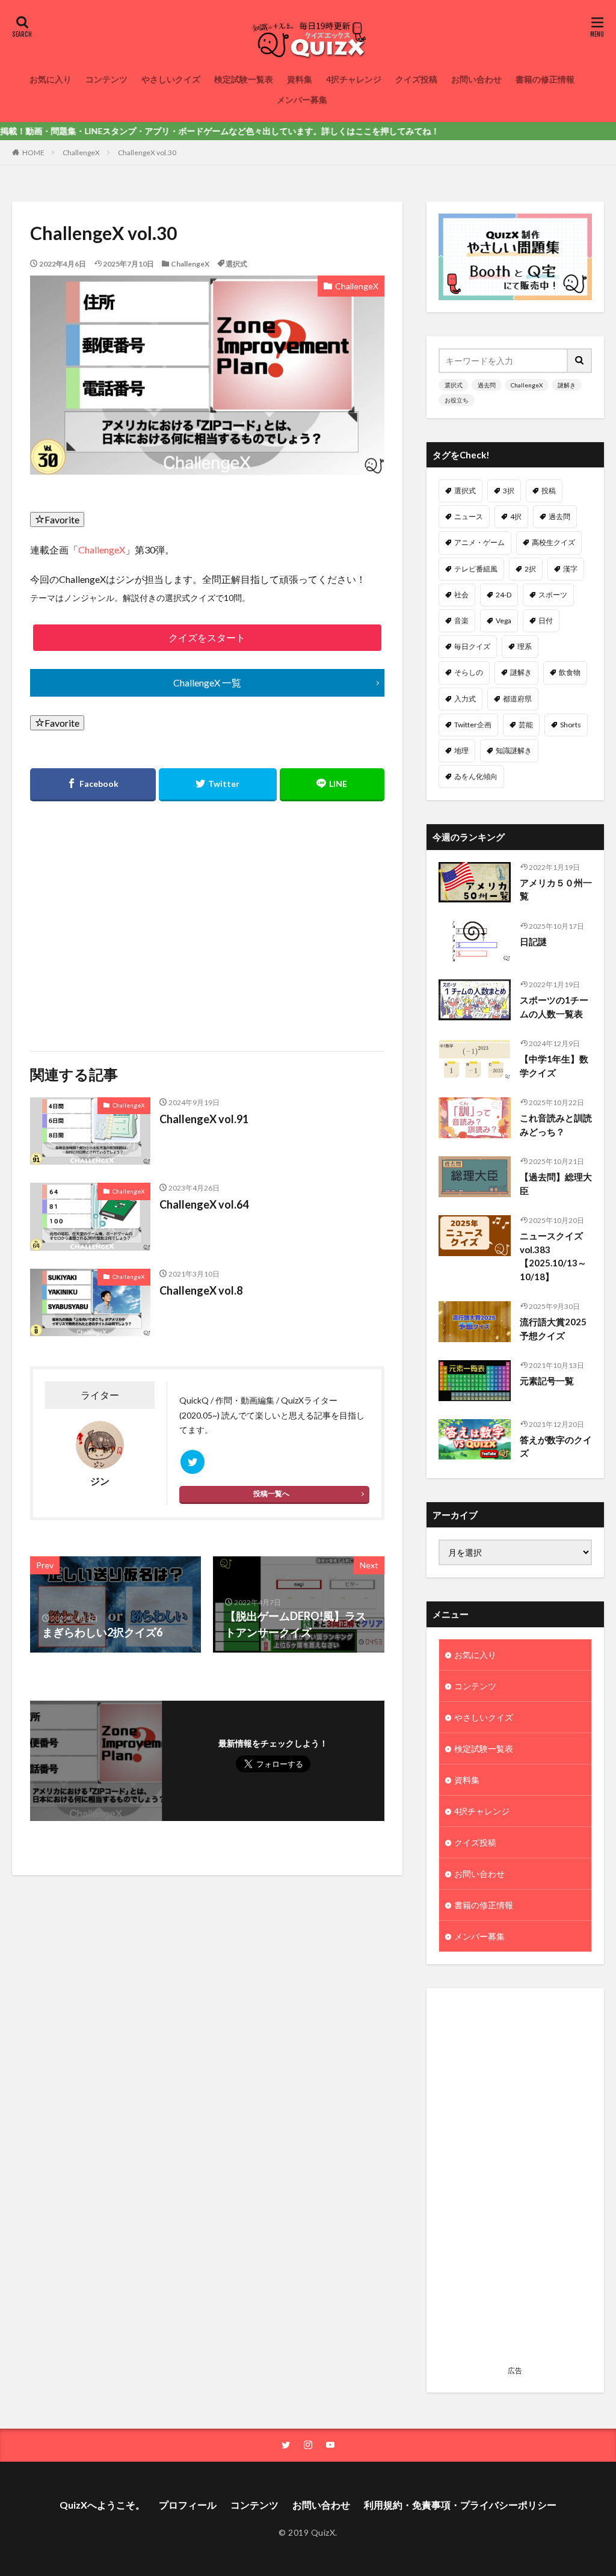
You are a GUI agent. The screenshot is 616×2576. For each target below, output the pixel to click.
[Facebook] (93, 785)
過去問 (487, 385)
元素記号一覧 (547, 1381)
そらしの (469, 672)
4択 (516, 516)
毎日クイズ (472, 646)
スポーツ (553, 595)
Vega (504, 621)
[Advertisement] (117, 919)
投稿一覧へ (271, 1493)
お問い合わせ (476, 79)
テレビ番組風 (476, 569)
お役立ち (457, 400)
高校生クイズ (553, 542)
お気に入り (51, 79)
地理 (461, 750)
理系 (525, 646)
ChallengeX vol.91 (204, 1119)
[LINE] (332, 785)
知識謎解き (514, 750)
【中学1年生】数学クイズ (554, 1066)
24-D (504, 595)
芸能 (526, 725)
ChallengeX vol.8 (201, 1290)
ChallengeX (81, 153)
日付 (546, 621)
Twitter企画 (473, 725)
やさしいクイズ (171, 79)
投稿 (549, 491)
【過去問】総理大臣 (556, 1184)
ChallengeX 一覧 (207, 683)
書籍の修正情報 (545, 79)
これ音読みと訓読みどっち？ (556, 1125)
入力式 (465, 699)
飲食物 (570, 672)
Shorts (571, 725)
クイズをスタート (207, 637)
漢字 (570, 569)
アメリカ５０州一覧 (556, 889)
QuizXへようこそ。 (102, 2505)
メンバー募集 (302, 100)
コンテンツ (106, 79)
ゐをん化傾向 (476, 776)
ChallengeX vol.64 (204, 1204)
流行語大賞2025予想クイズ (553, 1329)
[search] (580, 361)
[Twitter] (218, 785)
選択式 (236, 264)
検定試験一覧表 (244, 79)
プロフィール (188, 2505)
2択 (530, 569)
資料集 (300, 79)
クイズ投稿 (416, 79)
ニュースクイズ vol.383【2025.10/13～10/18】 (553, 1256)
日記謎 (533, 941)
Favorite (62, 519)
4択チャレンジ (354, 79)
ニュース (469, 516)
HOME (33, 153)
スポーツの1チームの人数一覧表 (554, 1007)
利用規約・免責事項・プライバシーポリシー (460, 2505)
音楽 (461, 621)
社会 (461, 595)
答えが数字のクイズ (556, 1447)
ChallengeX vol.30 (147, 153)
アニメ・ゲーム (479, 542)
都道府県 (517, 699)
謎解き (567, 385)
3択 (509, 491)
